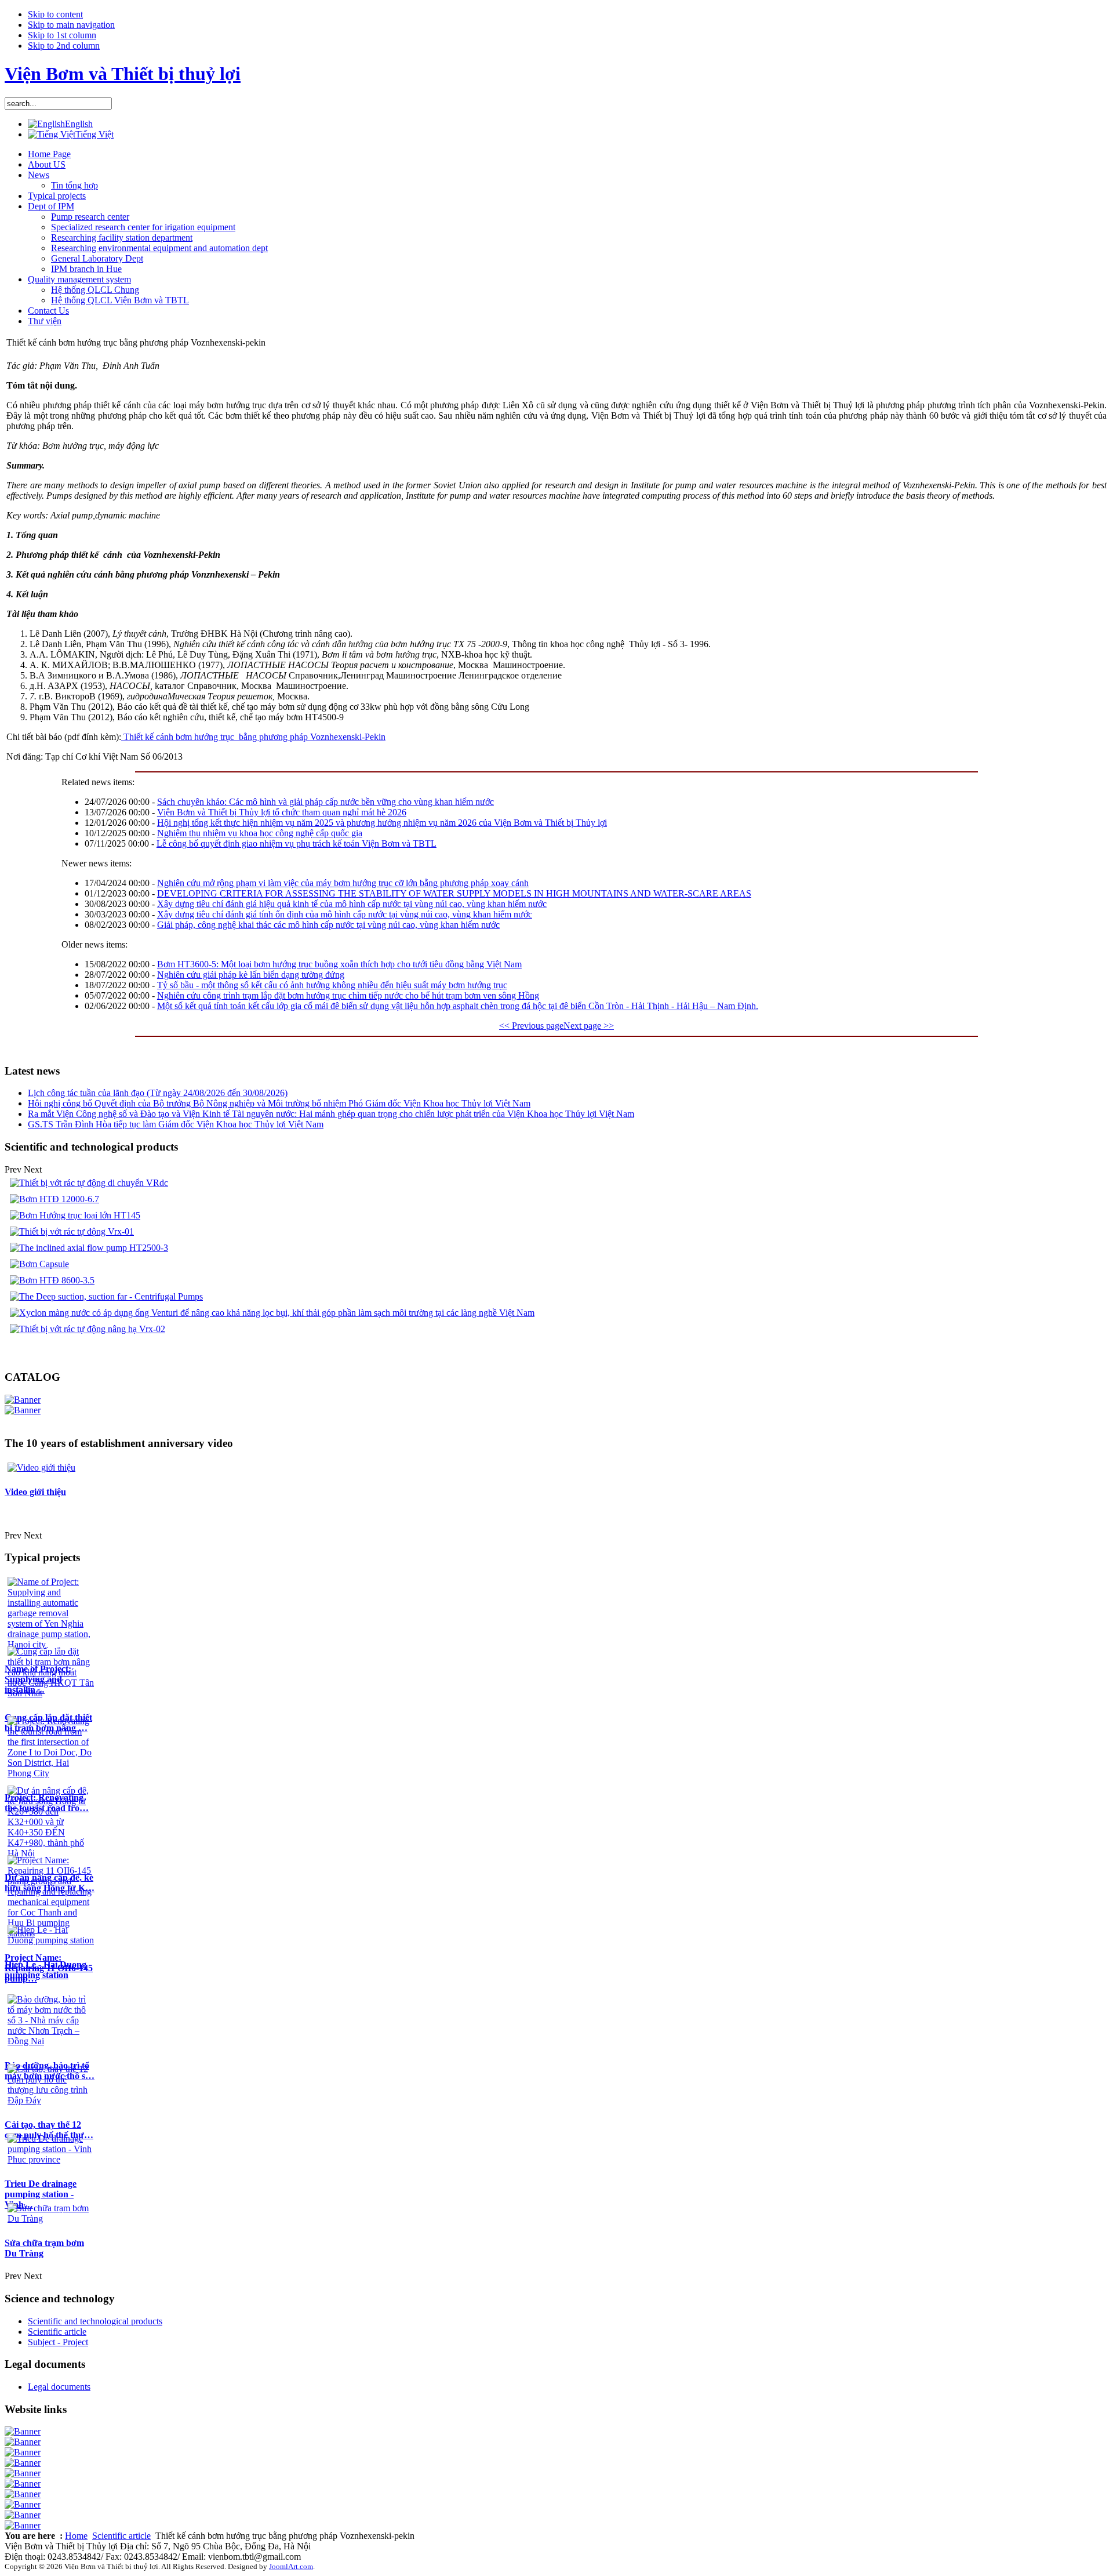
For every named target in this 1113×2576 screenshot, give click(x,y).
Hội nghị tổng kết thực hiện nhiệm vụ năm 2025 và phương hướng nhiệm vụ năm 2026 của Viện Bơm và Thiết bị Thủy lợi (382, 823)
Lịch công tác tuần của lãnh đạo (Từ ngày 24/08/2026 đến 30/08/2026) (158, 1093)
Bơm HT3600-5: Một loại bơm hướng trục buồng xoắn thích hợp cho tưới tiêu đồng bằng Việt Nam (339, 964)
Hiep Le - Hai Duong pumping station (46, 1970)
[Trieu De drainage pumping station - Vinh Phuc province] (51, 2159)
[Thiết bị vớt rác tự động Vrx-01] (72, 1231)
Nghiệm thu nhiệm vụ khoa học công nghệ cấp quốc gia (260, 833)
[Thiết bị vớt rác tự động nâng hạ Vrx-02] (88, 1329)
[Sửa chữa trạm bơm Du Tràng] (51, 2218)
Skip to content (55, 14)
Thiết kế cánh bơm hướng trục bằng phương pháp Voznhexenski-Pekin (253, 737)
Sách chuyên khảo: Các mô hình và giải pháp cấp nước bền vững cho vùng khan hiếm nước (325, 802)
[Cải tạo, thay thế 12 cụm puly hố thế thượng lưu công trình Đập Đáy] (51, 2100)
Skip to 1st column (62, 35)
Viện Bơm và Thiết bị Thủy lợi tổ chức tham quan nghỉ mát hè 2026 (282, 812)
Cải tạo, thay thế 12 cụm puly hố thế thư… (49, 2130)
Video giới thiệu (35, 1492)
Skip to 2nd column (64, 46)
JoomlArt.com (291, 2566)
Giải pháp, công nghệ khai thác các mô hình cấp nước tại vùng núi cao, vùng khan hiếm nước (328, 925)
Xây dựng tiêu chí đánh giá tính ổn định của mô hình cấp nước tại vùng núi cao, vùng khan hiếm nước (345, 914)
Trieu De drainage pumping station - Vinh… (41, 2194)
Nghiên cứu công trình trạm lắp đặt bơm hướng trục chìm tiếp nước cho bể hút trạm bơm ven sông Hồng (348, 995)
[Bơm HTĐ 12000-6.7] (54, 1199)
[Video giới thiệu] (41, 1467)
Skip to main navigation (71, 25)
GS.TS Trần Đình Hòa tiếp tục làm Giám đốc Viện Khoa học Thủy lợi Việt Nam (176, 1124)
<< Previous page (531, 1026)
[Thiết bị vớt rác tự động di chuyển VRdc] (89, 1183)
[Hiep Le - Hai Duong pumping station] (51, 1940)
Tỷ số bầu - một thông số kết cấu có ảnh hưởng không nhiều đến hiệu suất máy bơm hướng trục (332, 985)
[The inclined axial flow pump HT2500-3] (89, 1248)
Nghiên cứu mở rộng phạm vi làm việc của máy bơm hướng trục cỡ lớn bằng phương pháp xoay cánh (343, 883)
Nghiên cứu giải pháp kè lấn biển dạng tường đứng (251, 975)
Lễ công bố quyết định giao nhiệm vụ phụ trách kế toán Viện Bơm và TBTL (297, 843)
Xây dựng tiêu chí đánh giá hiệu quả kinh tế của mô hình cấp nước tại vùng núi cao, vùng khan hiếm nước (352, 904)
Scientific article (121, 2536)
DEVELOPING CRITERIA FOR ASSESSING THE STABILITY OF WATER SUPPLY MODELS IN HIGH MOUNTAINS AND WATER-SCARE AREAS (454, 893)
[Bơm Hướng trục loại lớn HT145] (75, 1215)
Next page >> (589, 1026)
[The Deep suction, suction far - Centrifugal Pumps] (106, 1296)
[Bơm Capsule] (39, 1264)
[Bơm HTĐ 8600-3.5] (52, 1280)
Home (76, 2536)
